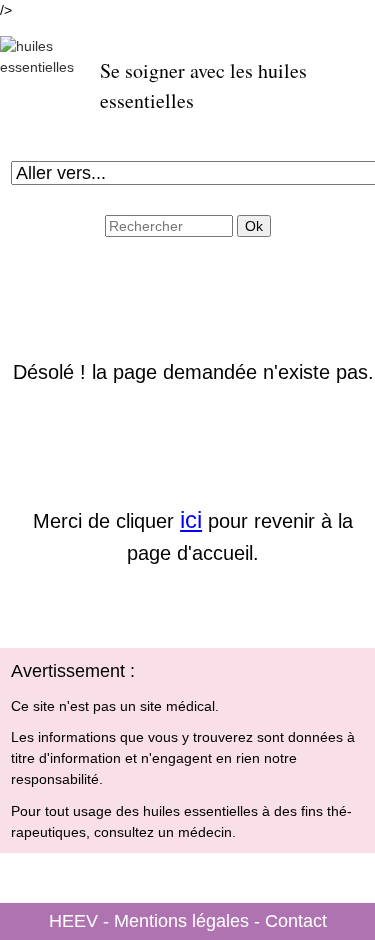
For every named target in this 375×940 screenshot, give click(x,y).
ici (191, 519)
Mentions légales (181, 921)
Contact (296, 921)
